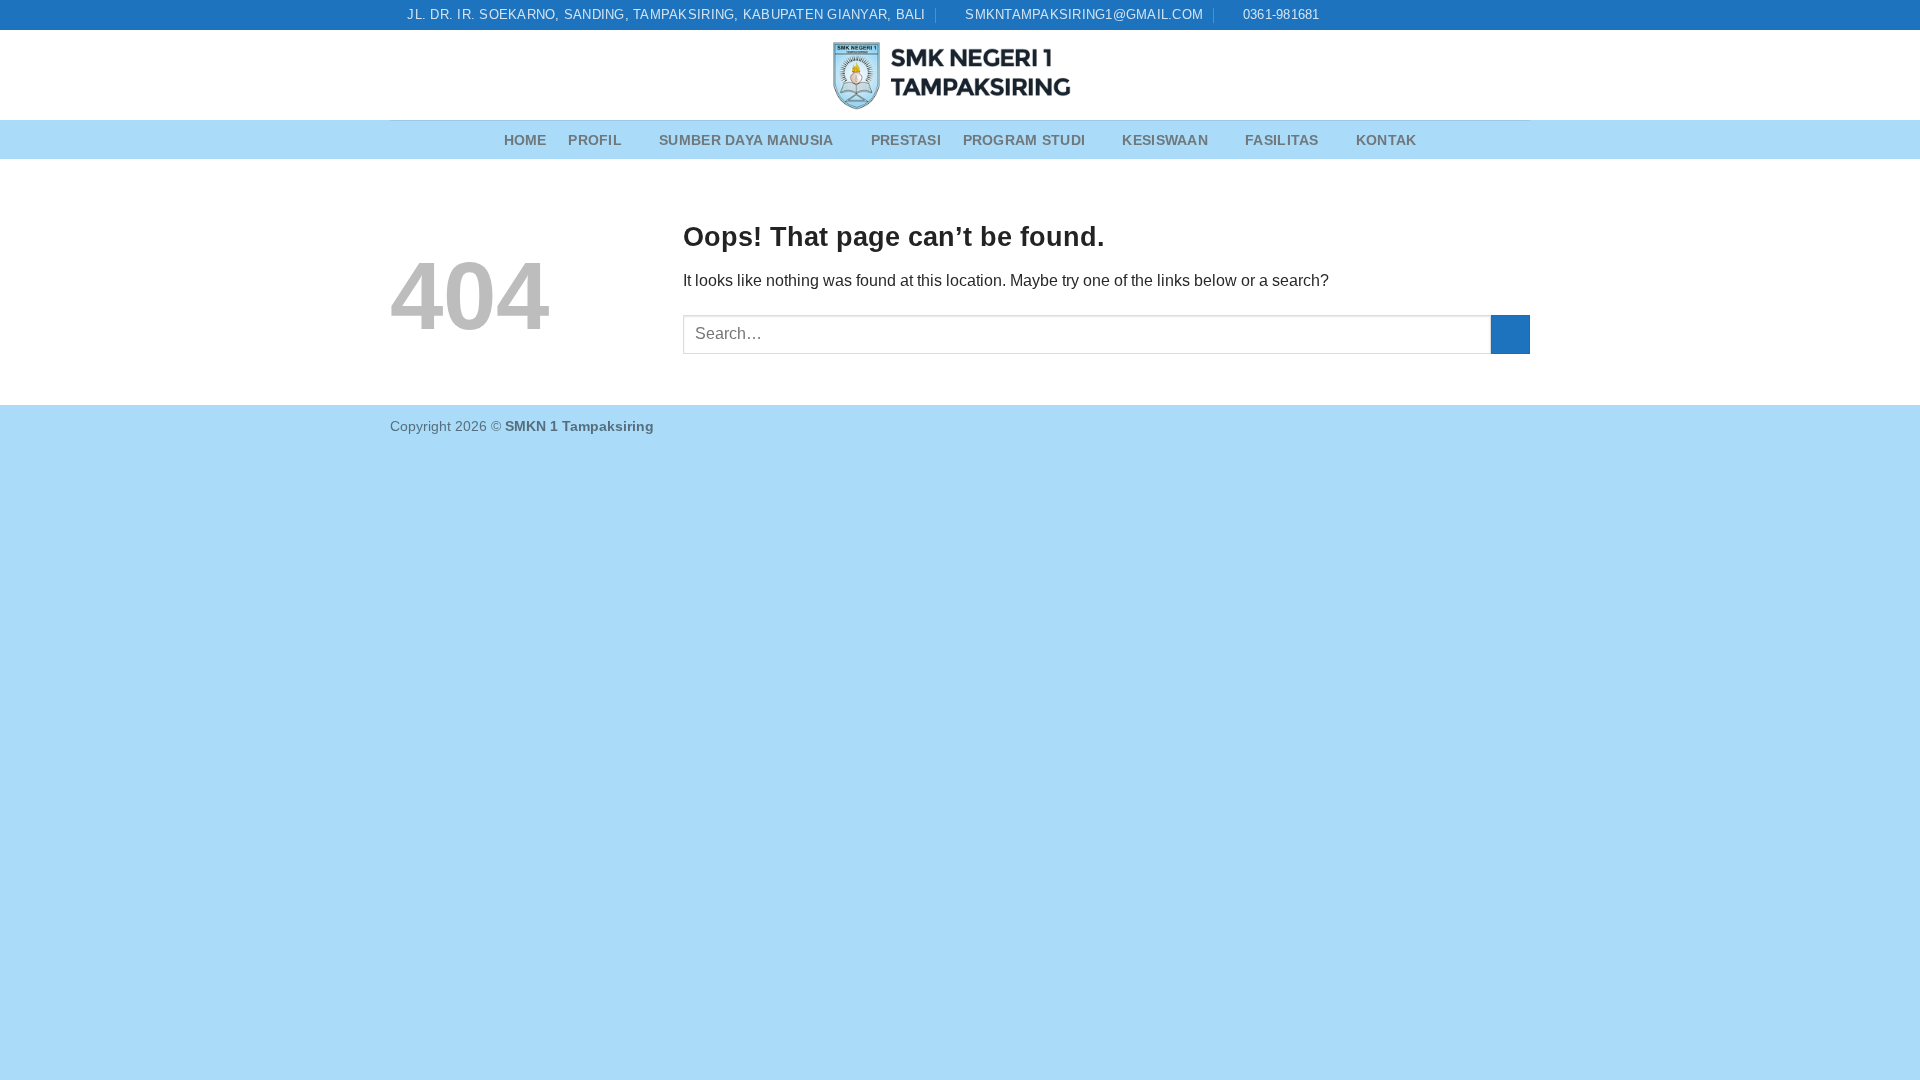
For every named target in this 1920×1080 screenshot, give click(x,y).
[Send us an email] (1482, 15)
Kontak (1386, 140)
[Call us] (1501, 15)
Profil (595, 140)
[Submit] (1510, 334)
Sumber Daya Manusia (746, 140)
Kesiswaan (1165, 140)
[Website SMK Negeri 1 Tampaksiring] (960, 75)
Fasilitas (1282, 140)
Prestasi (906, 140)
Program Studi (1024, 140)
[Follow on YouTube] (1520, 15)
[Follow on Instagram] (1463, 15)
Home (525, 140)
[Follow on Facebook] (1444, 15)
